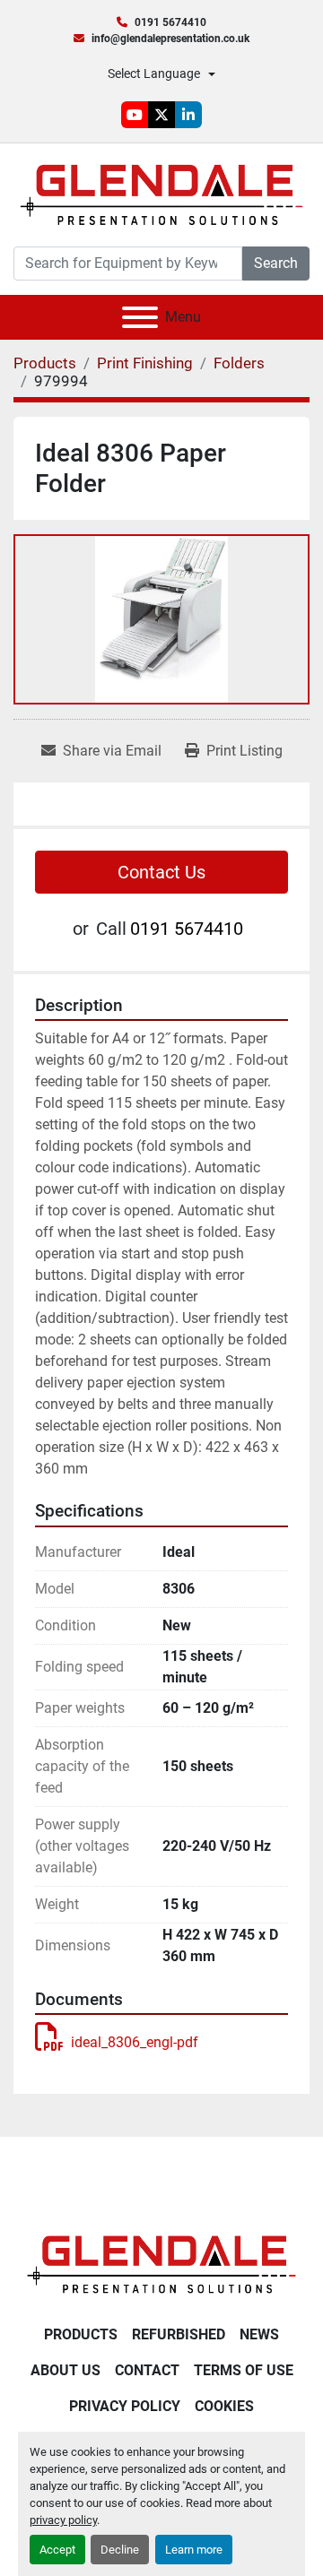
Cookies (224, 2406)
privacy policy (63, 2520)
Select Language (154, 73)
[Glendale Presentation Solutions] (161, 2264)
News (259, 2334)
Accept (57, 2550)
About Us (65, 2370)
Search (276, 263)
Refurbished (179, 2334)
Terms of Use (244, 2370)
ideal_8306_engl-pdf (135, 2042)
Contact (147, 2370)
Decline (120, 2550)
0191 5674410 (170, 22)
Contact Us (161, 872)
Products (81, 2334)
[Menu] (140, 317)
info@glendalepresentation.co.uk (170, 39)
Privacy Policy (125, 2406)
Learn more (194, 2550)
